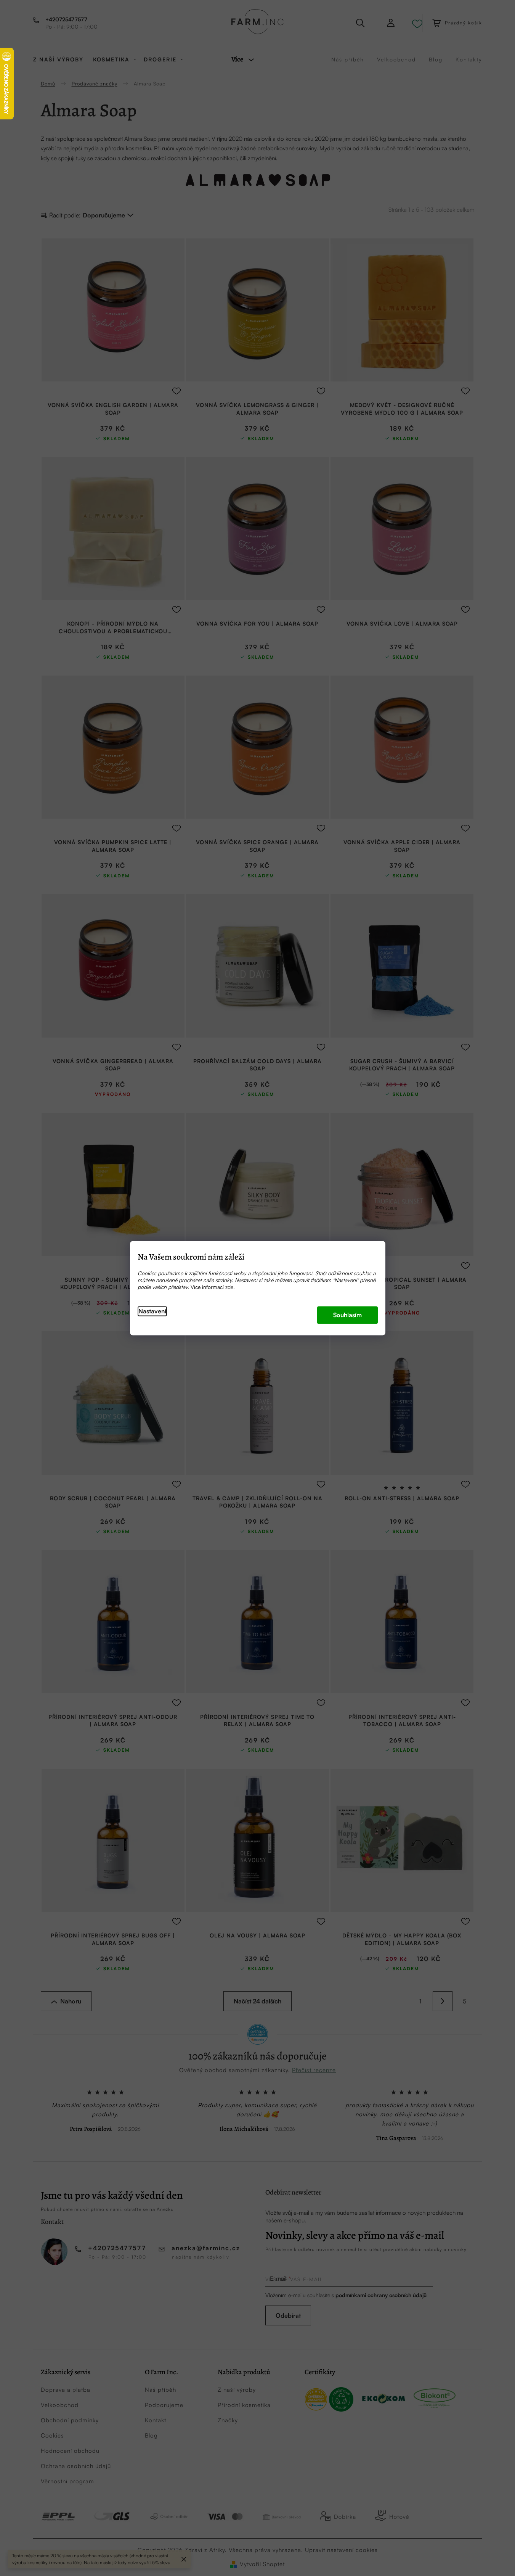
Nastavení (152, 1311)
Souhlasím (347, 1315)
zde (229, 1287)
